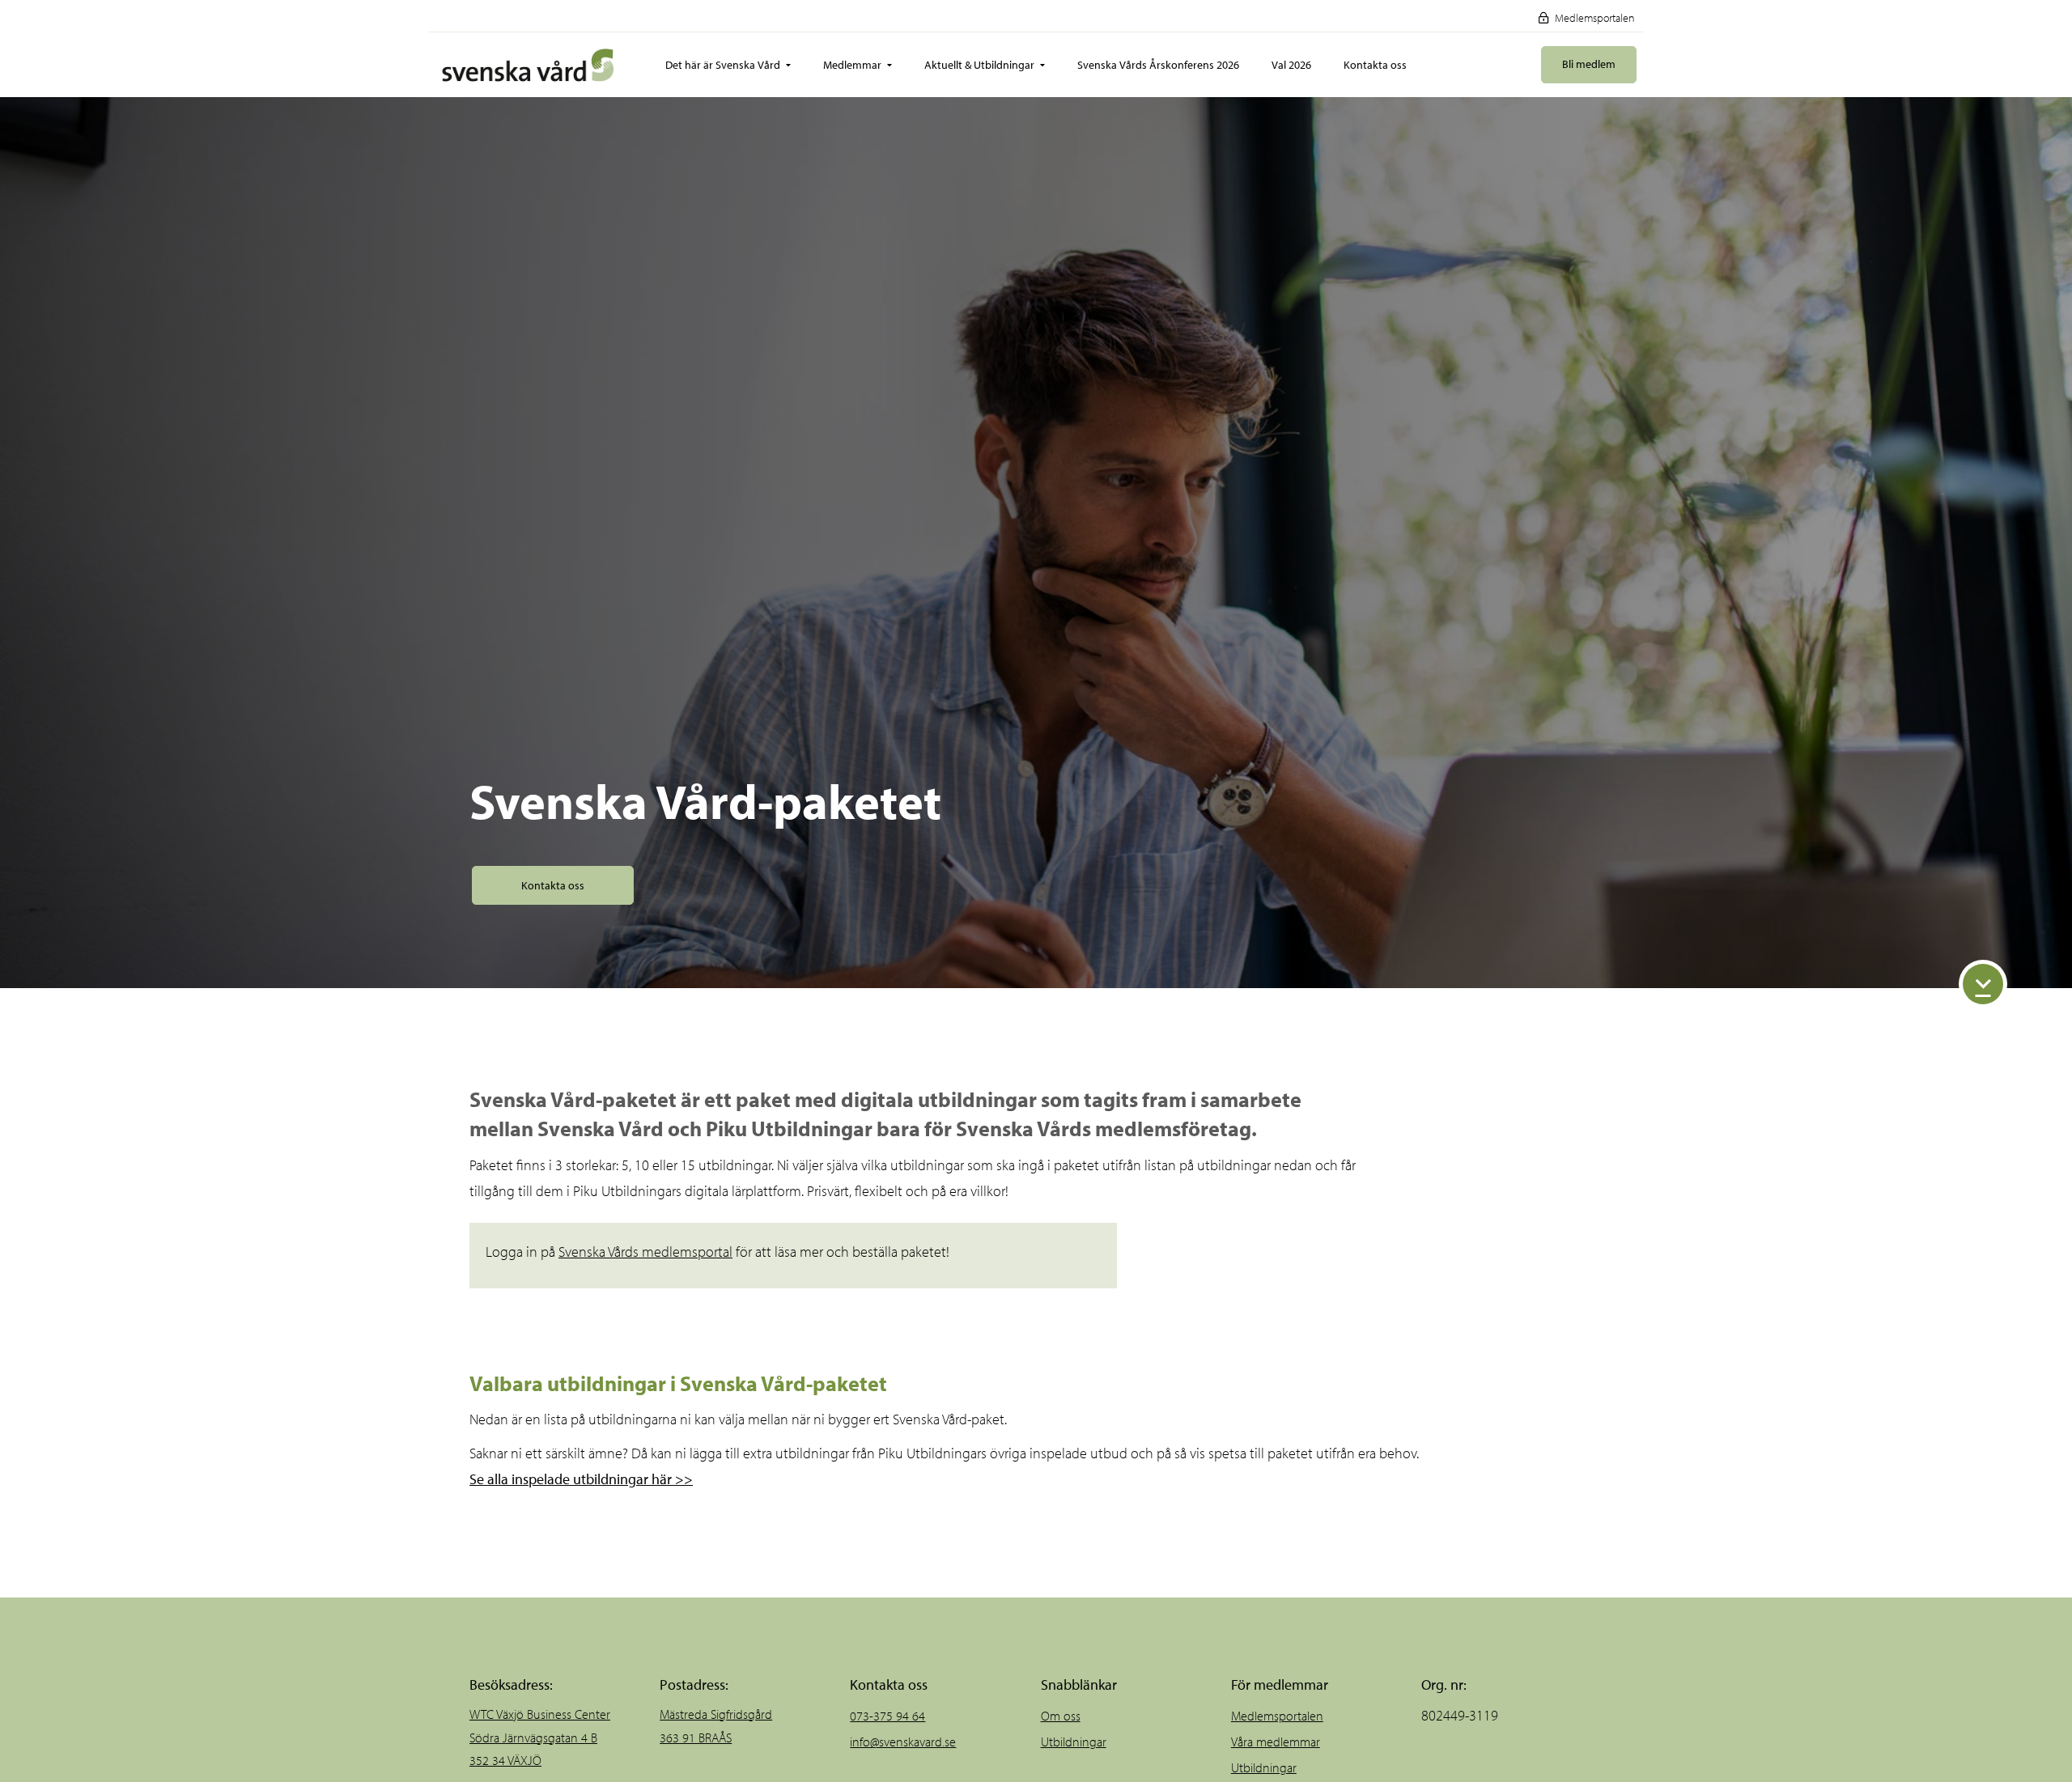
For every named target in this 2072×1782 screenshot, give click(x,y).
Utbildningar (1074, 1742)
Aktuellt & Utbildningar (979, 64)
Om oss (1061, 1716)
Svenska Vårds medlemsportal (645, 1252)
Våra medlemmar (1276, 1742)
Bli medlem (1589, 64)
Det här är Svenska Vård (723, 64)
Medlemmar (852, 64)
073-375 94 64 (887, 1716)
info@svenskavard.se (903, 1742)
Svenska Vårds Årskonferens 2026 (1158, 64)
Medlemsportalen (1594, 18)
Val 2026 (1291, 64)
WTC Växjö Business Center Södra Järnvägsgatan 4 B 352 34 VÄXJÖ (540, 1737)
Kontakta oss (1375, 64)
